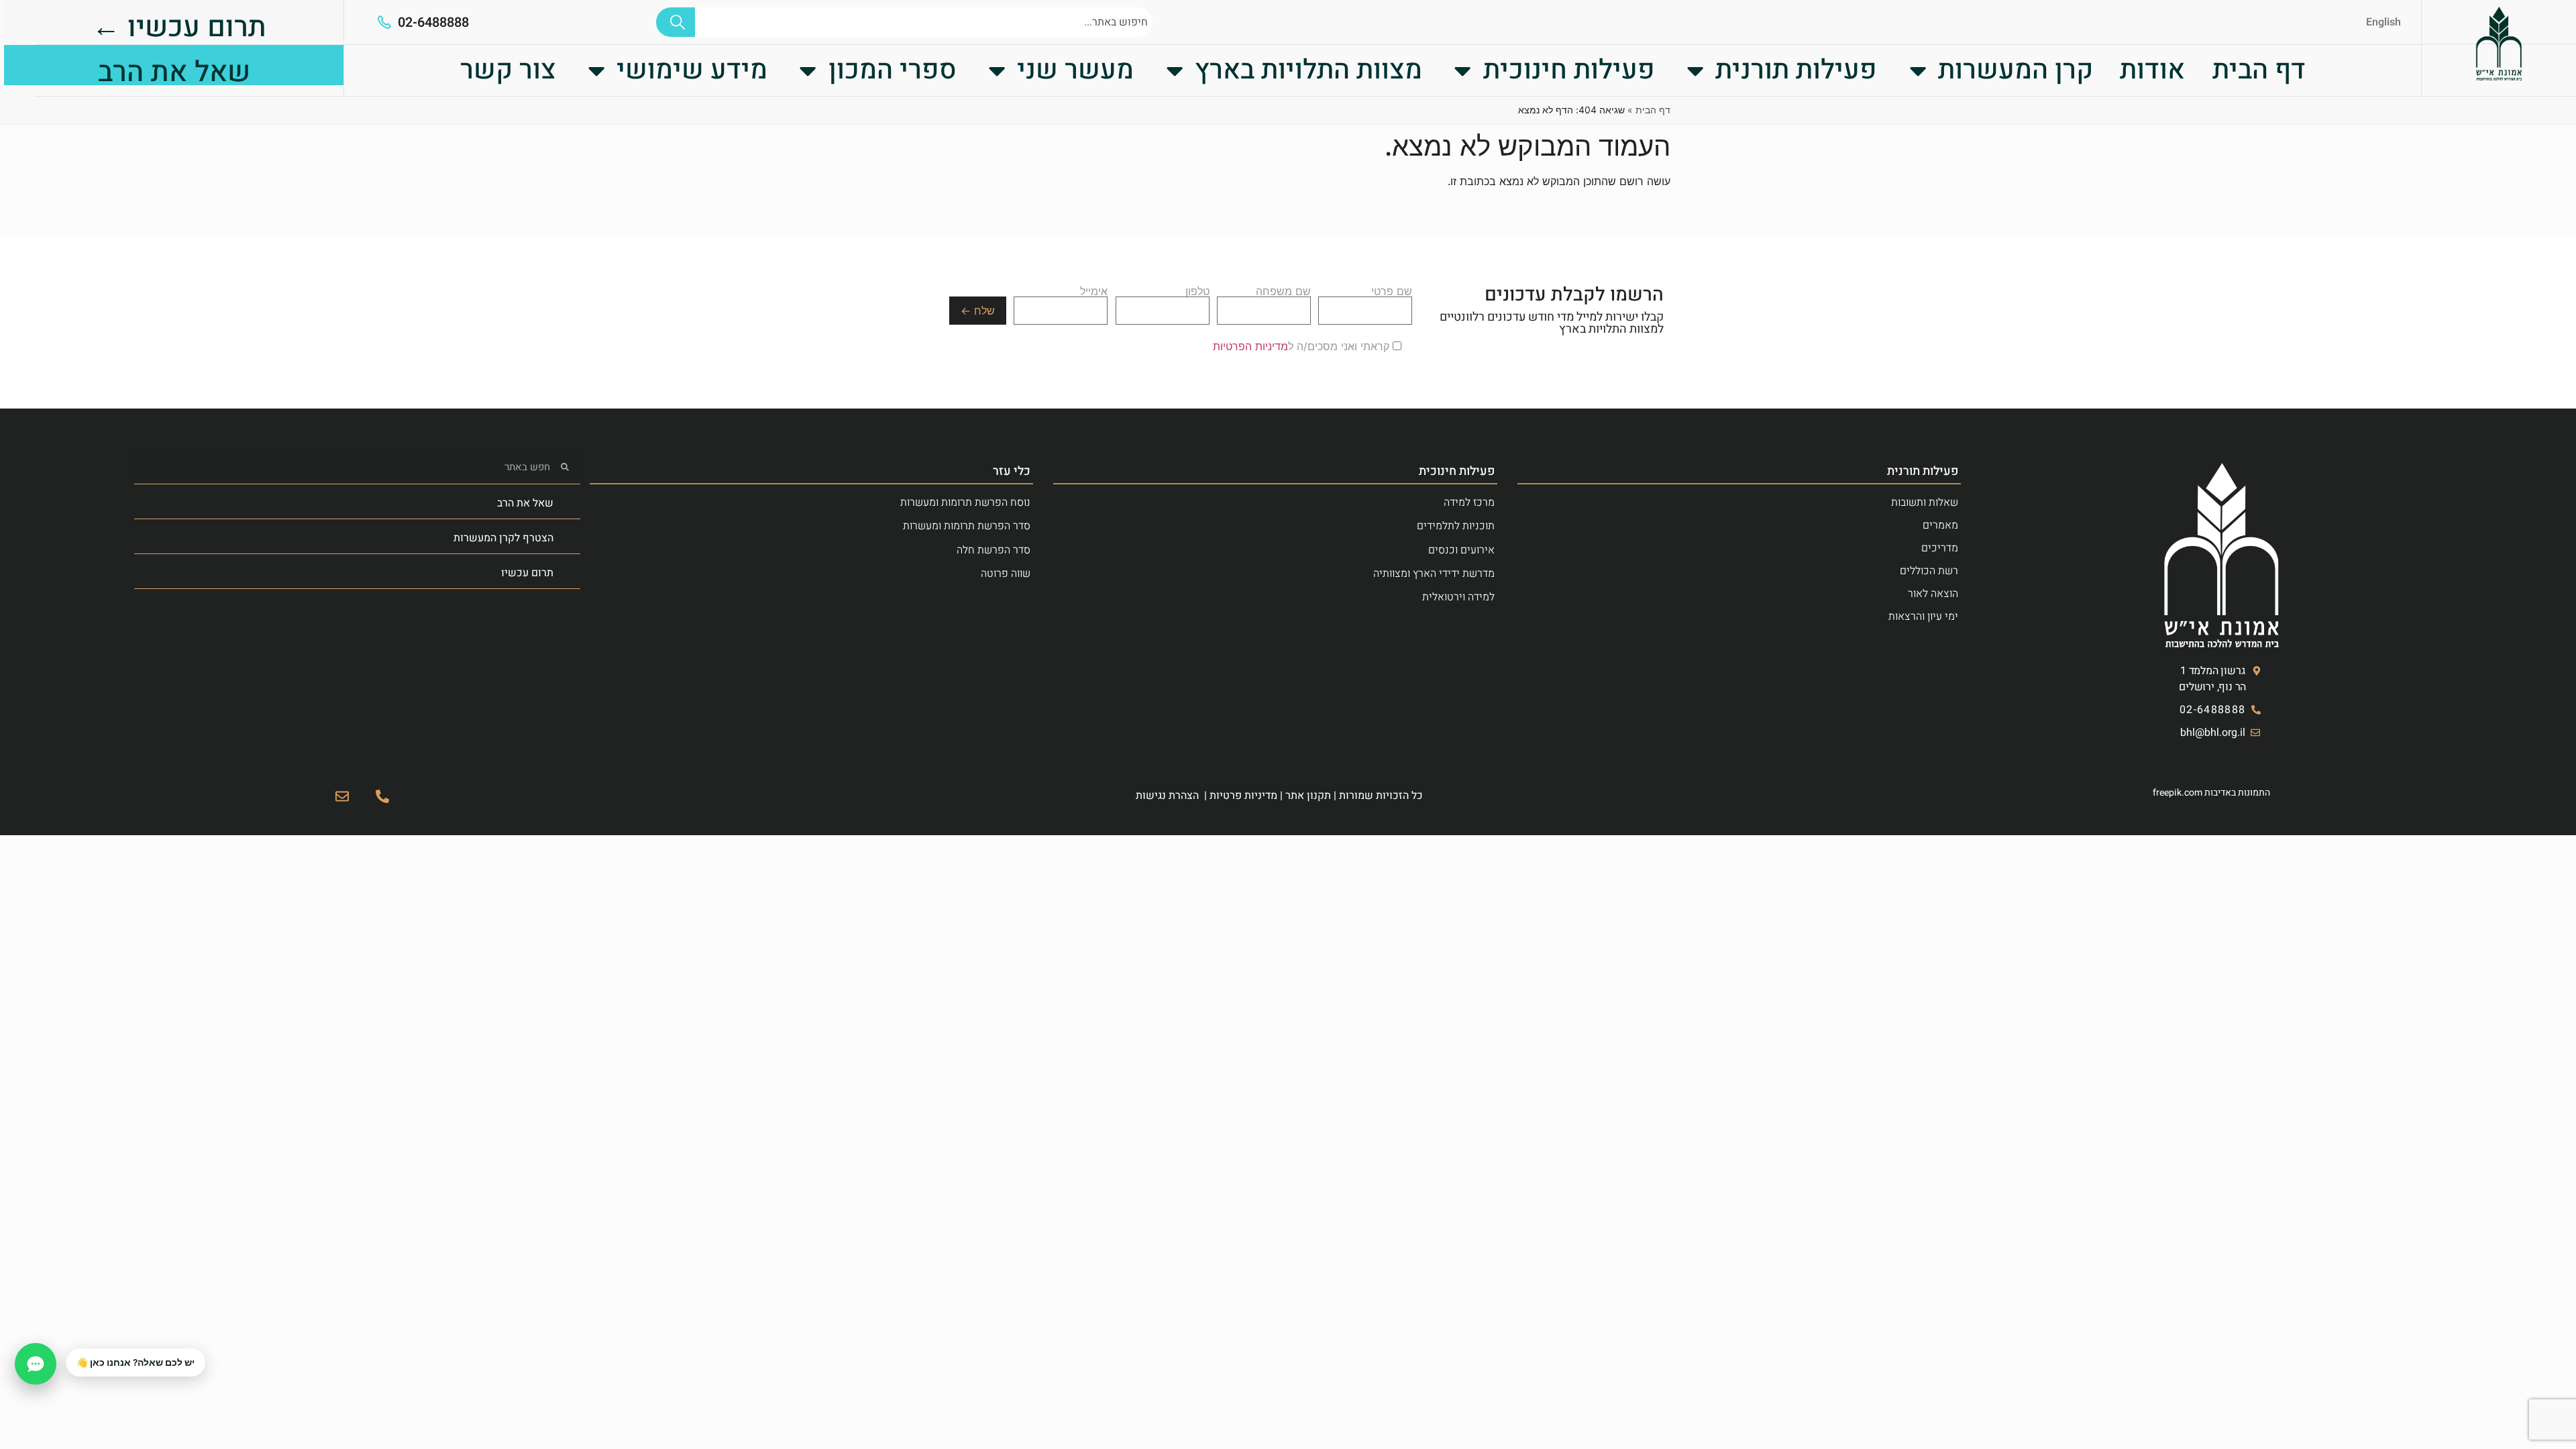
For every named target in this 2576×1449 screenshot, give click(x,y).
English (2383, 22)
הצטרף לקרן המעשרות (503, 538)
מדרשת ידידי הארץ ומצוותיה (1434, 574)
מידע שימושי (692, 70)
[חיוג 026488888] (382, 796)
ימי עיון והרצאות (1923, 616)
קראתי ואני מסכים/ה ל (1303, 346)
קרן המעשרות (2016, 70)
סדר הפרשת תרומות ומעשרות (967, 526)
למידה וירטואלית (1458, 597)
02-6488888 (433, 22)
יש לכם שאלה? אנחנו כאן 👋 (136, 1362)
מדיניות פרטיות (1243, 796)
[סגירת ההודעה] (66, 1349)
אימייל (1094, 292)
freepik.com (2178, 793)
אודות (2152, 70)
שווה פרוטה (1006, 574)
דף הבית (2259, 70)
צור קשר (508, 70)
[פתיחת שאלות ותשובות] (36, 1364)
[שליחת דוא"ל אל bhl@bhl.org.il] (342, 796)
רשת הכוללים (1929, 571)
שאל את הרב (525, 503)
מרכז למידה (1469, 502)
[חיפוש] (676, 22)
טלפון (1197, 292)
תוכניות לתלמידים (1456, 526)
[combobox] (924, 22)
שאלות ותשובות (1925, 502)
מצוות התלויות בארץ (1308, 70)
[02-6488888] (384, 22)
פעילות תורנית (1796, 70)
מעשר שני (1075, 70)
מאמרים (1940, 525)
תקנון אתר (1308, 796)
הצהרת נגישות (1167, 796)
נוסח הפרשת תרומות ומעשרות (965, 502)
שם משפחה (1283, 292)
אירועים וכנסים (1461, 550)
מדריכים (1940, 548)
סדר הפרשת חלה (994, 550)
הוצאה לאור (1933, 594)
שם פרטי (1392, 292)
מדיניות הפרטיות (1250, 346)
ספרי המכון (893, 70)
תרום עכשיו (527, 573)
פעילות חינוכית (1569, 70)
